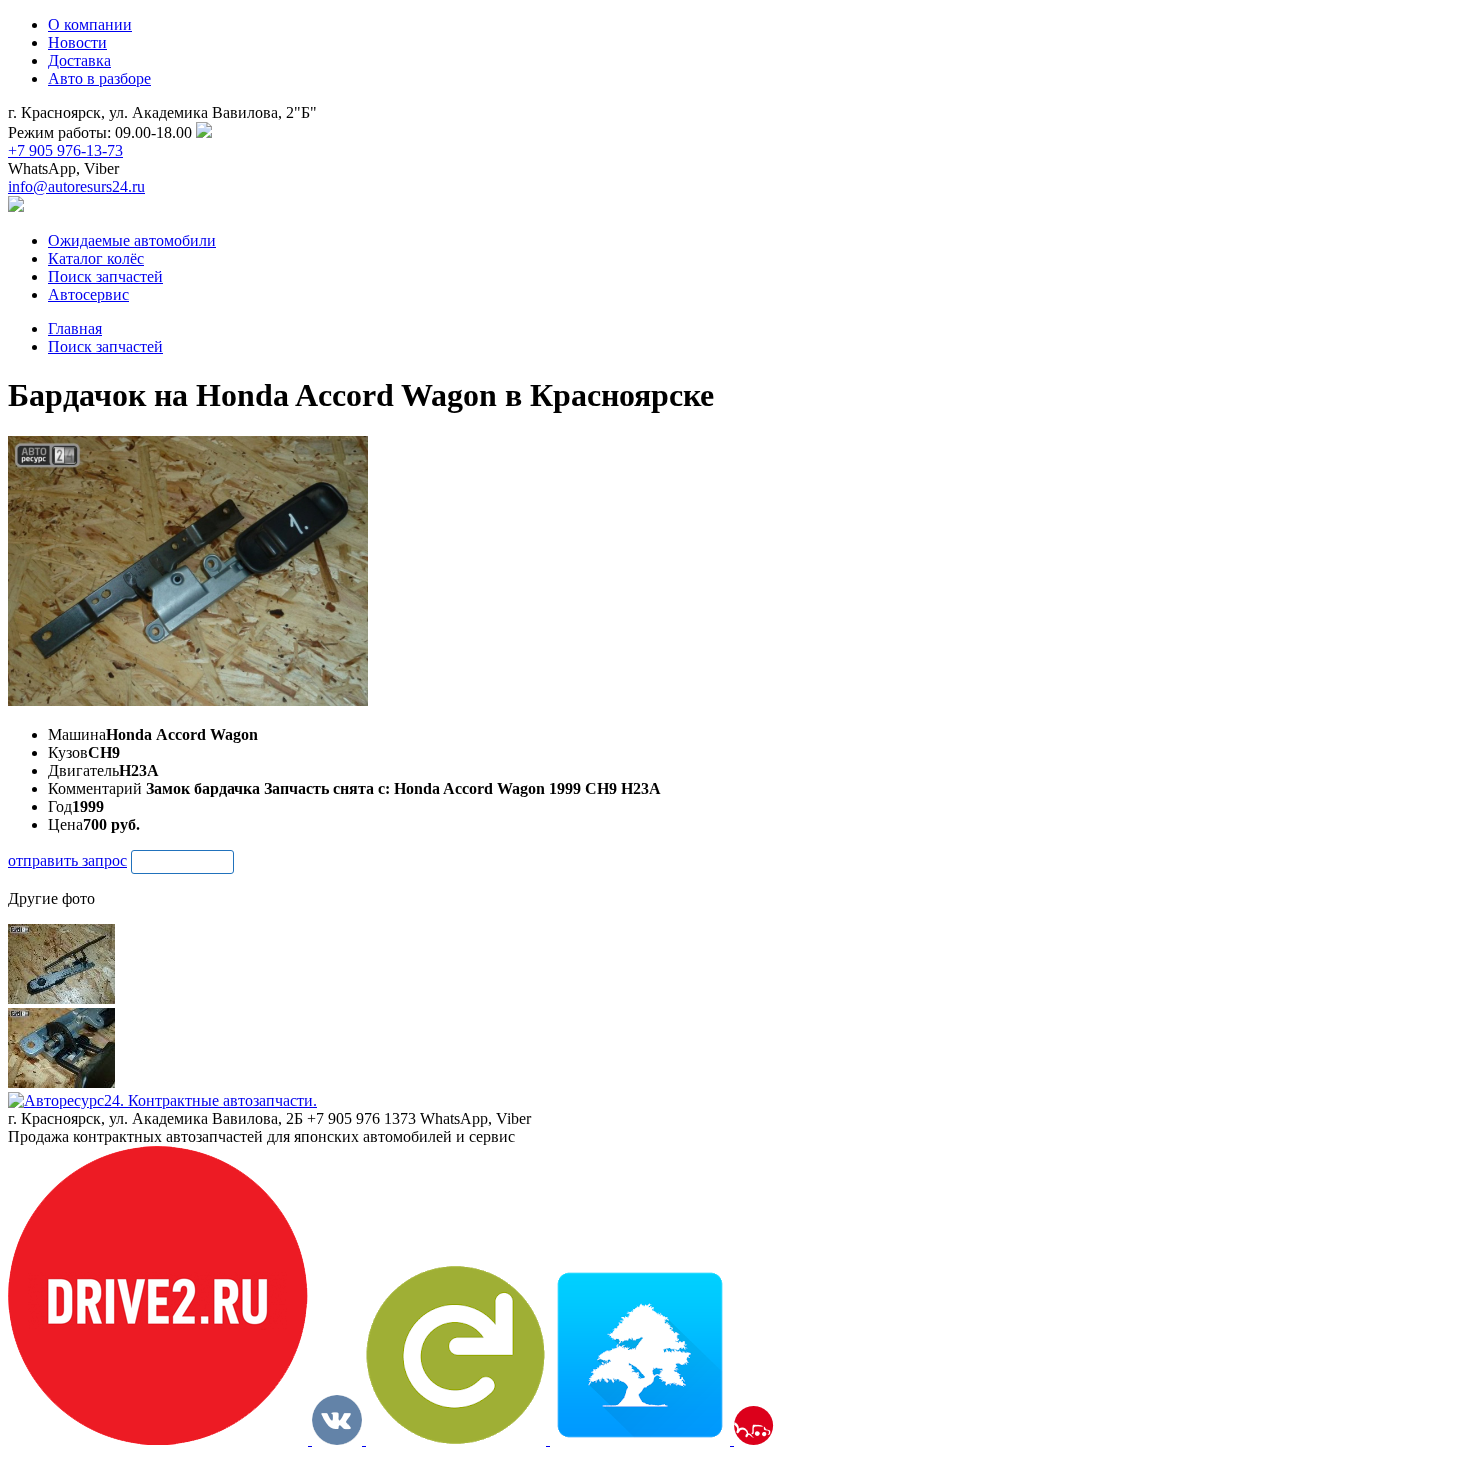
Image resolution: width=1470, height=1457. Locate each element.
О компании (90, 24)
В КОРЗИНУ (182, 861)
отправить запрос (67, 860)
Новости (77, 42)
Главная (75, 328)
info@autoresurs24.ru (76, 186)
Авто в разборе (99, 78)
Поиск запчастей (105, 346)
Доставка (79, 60)
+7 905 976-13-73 (65, 150)
